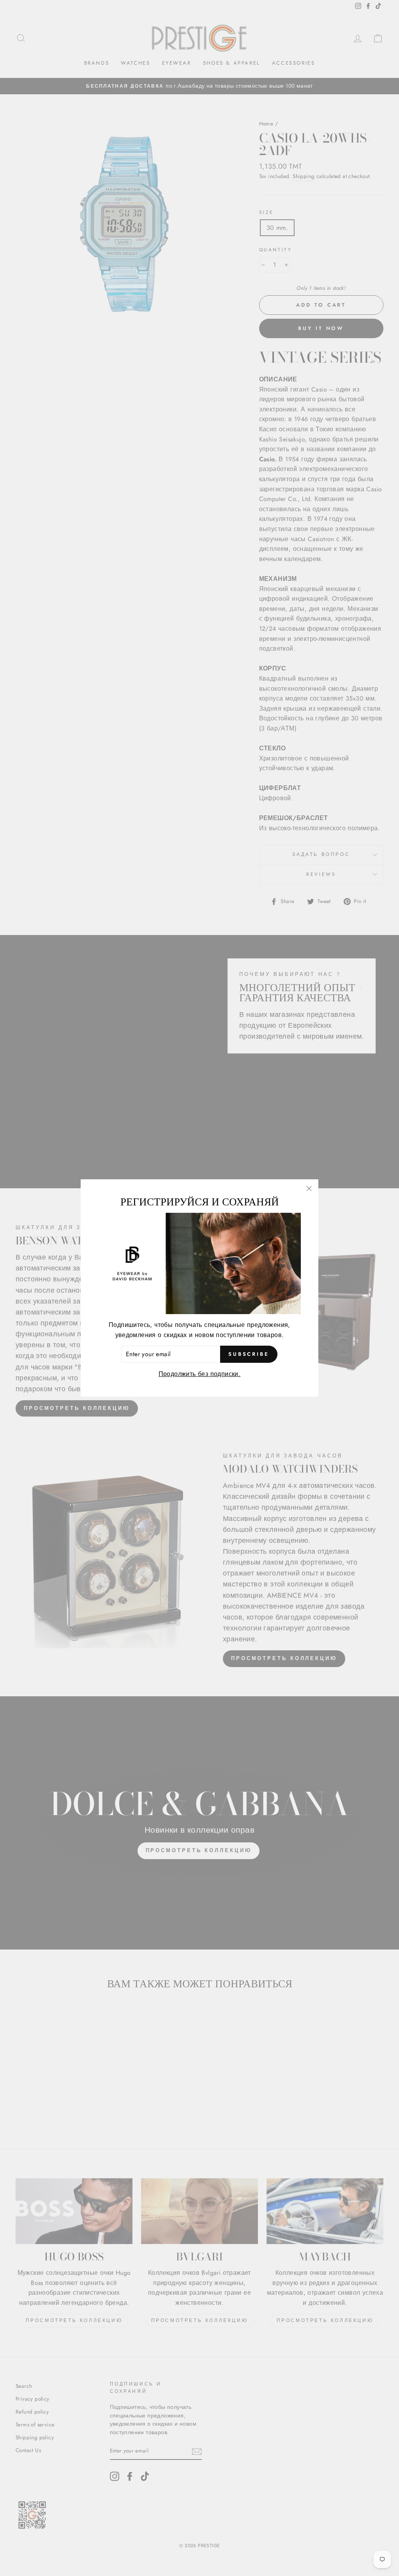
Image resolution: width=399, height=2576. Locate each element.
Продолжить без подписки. (200, 1374)
